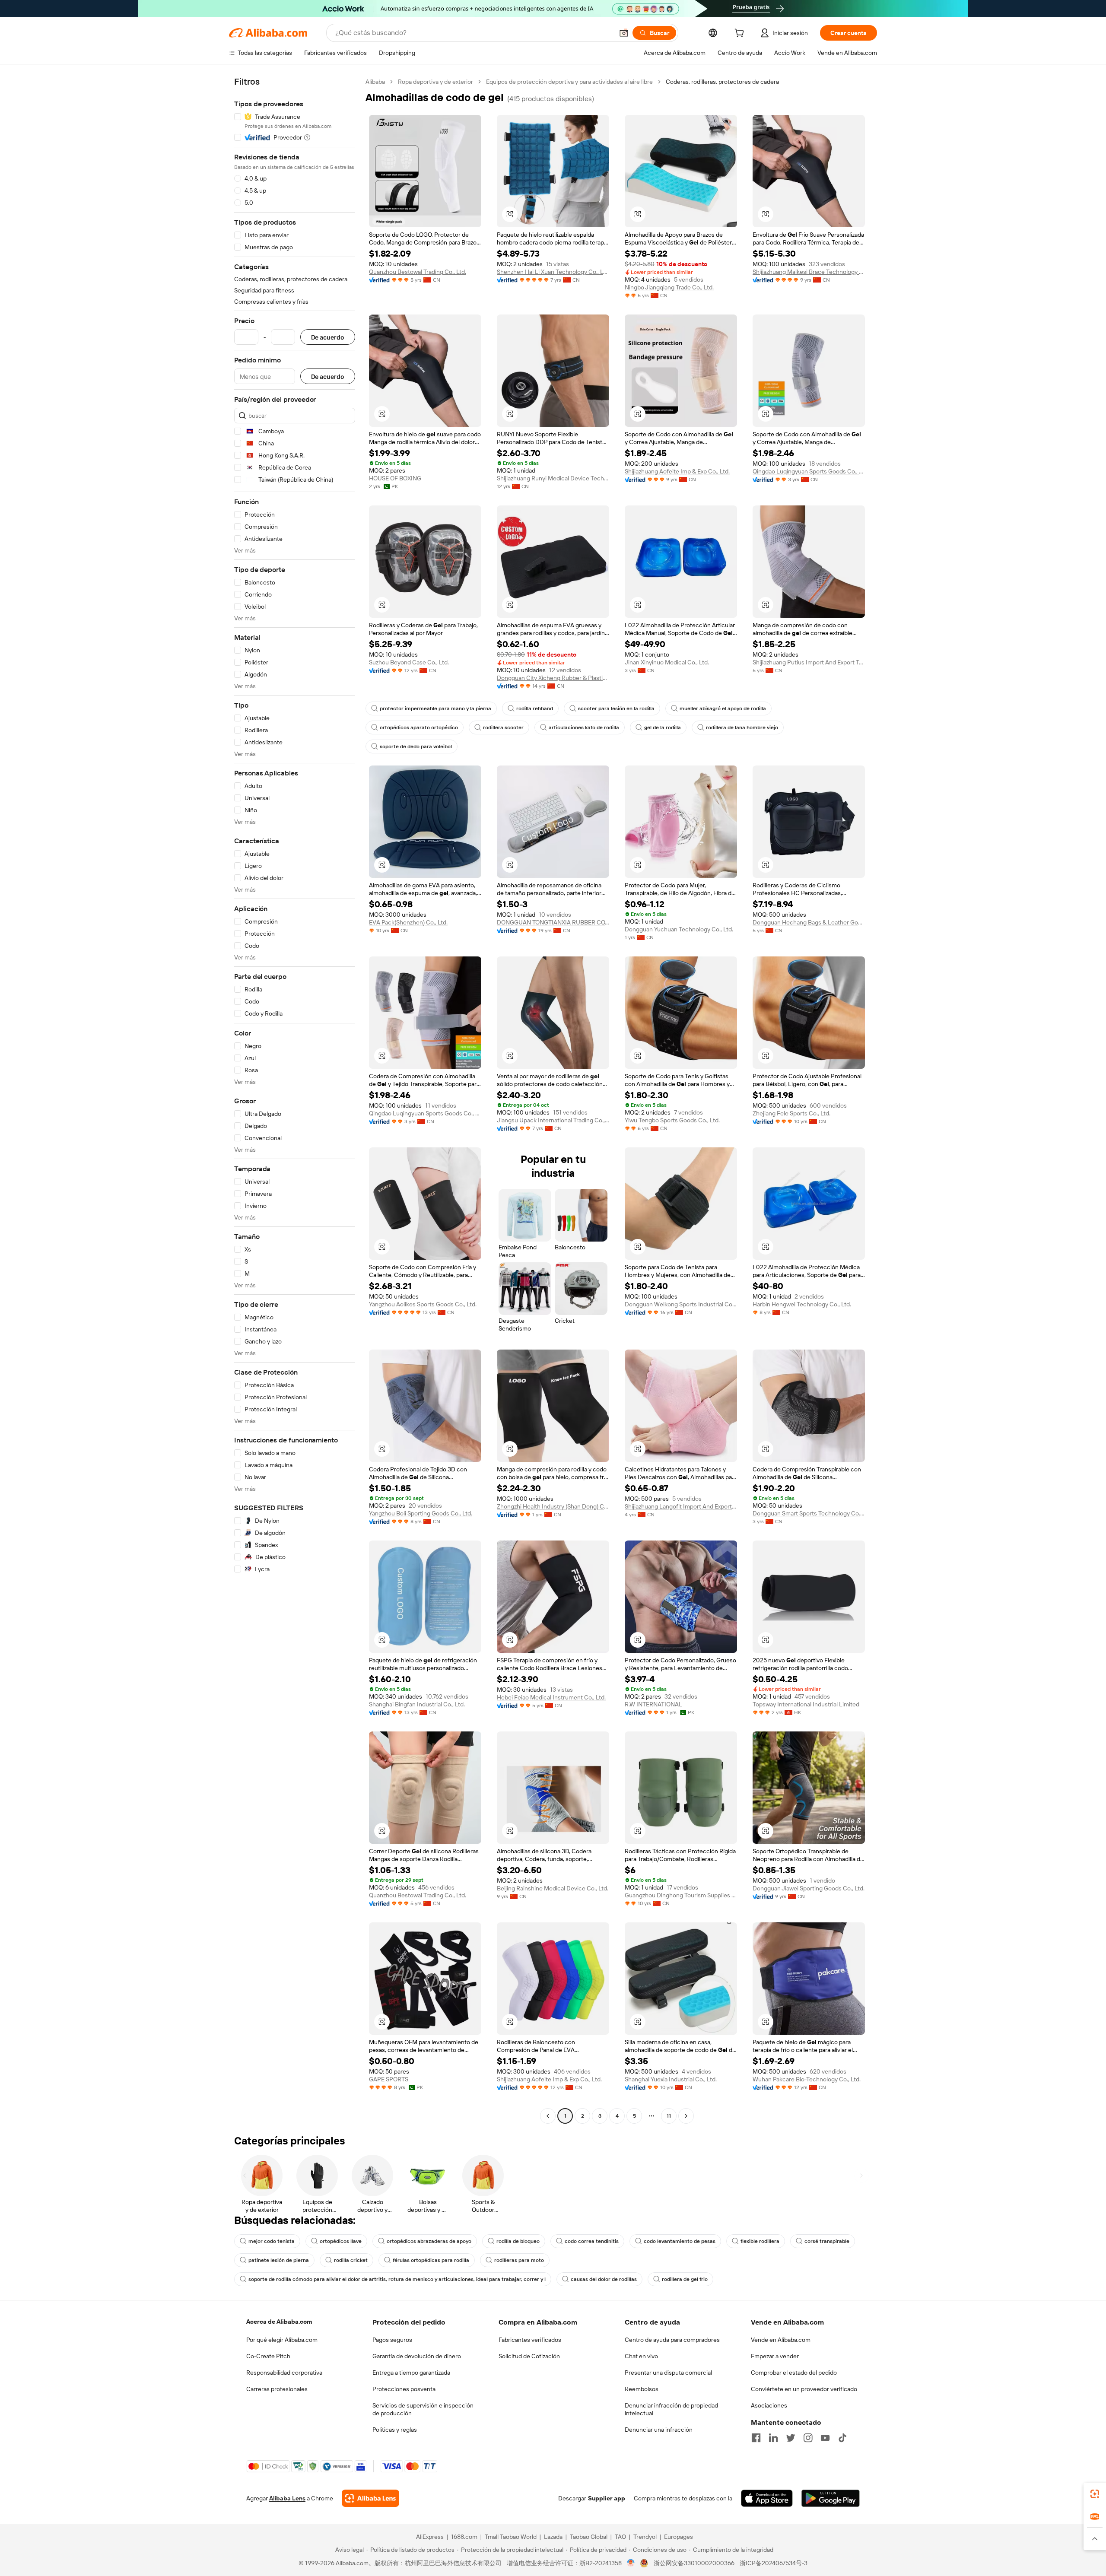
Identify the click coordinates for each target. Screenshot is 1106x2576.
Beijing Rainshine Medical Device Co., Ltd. (553, 1888)
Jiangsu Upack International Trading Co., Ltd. (553, 1120)
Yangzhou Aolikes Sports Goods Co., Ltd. (423, 1304)
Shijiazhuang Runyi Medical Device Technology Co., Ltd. (553, 478)
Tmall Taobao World (511, 2537)
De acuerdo (328, 337)
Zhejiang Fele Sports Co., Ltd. (791, 1113)
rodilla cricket (351, 2260)
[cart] (741, 34)
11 (669, 2116)
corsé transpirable (827, 2241)
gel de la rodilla (663, 727)
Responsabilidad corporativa (284, 2373)
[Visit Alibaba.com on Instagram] (808, 2438)
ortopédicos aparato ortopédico (419, 727)
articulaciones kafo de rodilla (584, 727)
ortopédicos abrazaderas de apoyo (429, 2241)
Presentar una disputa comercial (668, 2373)
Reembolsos (642, 2389)
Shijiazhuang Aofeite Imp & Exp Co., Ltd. (677, 471)
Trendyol (645, 2537)
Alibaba (375, 82)
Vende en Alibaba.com (781, 2340)
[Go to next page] (686, 2116)
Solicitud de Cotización (529, 2356)
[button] (624, 33)
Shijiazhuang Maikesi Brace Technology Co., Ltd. (809, 272)
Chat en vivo (641, 2356)
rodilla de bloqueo (518, 2241)
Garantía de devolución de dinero (417, 2356)
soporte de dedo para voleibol (416, 746)
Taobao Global (589, 2537)
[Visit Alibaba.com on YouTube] (825, 2438)
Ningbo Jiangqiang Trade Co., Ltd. (669, 287)
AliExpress (430, 2537)
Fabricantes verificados (530, 2340)
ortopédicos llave (341, 2241)
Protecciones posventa (404, 2389)
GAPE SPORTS (389, 2079)
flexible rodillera (760, 2241)
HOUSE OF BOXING (395, 478)
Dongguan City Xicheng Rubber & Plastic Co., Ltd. (553, 678)
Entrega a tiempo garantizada (411, 2373)
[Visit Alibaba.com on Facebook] (756, 2438)
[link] (1095, 2494)
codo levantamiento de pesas (680, 2241)
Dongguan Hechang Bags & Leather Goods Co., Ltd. (809, 922)
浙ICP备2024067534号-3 (774, 2563)
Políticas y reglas (395, 2430)
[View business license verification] (631, 2563)
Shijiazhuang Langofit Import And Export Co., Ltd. (681, 1506)
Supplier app (607, 2498)
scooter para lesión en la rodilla (616, 708)
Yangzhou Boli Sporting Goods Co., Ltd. (421, 1513)
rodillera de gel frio (685, 2279)
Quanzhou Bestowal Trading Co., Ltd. (418, 272)
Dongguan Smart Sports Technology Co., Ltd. (809, 1513)
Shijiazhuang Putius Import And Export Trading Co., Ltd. (809, 662)
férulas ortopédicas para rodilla (431, 2260)
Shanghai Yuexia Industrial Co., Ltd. (671, 2079)
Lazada (553, 2537)
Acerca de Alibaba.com (279, 2322)
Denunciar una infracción (659, 2430)
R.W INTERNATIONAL (653, 1704)
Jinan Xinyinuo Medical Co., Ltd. (667, 662)
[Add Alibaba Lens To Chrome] (370, 2498)
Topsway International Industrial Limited (806, 1704)
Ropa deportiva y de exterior (435, 82)
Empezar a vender (775, 2356)
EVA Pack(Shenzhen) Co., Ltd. (408, 922)
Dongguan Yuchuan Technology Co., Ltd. (679, 929)
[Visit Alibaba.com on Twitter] (791, 2438)
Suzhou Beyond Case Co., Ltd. (409, 662)
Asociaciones (769, 2405)
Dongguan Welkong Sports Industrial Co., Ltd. (681, 1304)
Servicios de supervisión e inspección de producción (423, 2409)
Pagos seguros (392, 2340)
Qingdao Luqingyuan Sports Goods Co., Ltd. (809, 471)
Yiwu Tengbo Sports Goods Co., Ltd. (672, 1120)
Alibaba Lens (287, 2498)
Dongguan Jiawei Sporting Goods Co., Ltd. (809, 1888)
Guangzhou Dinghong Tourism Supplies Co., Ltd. (681, 1895)
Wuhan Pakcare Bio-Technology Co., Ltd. (807, 2079)
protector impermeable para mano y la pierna (435, 708)
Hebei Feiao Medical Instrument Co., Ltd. (551, 1697)
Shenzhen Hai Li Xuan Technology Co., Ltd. (553, 272)
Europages (679, 2537)
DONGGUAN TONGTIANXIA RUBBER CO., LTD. (553, 922)
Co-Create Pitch (268, 2356)
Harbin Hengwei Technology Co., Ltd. (802, 1304)
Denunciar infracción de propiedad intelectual (671, 2409)
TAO (620, 2537)
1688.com (464, 2537)
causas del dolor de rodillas (604, 2279)
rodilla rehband (535, 708)
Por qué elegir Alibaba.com (282, 2340)
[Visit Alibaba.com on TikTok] (842, 2438)
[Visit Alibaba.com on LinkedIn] (773, 2438)
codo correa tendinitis (592, 2241)
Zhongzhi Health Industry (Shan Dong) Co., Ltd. (553, 1506)
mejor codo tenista (272, 2241)
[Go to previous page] (548, 2116)
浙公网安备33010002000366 (694, 2563)
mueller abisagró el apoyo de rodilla (723, 708)
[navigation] (295, 1100)
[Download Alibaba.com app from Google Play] (831, 2498)
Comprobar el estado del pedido (794, 2373)
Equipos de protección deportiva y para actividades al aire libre (569, 82)
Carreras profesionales (277, 2389)
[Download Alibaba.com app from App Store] (767, 2498)
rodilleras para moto (519, 2260)
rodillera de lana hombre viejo (742, 727)
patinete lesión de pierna (279, 2260)
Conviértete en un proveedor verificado (804, 2389)
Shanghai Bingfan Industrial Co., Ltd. (417, 1704)
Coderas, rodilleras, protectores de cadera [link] (722, 82)
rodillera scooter (503, 727)
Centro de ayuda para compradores (672, 2340)
